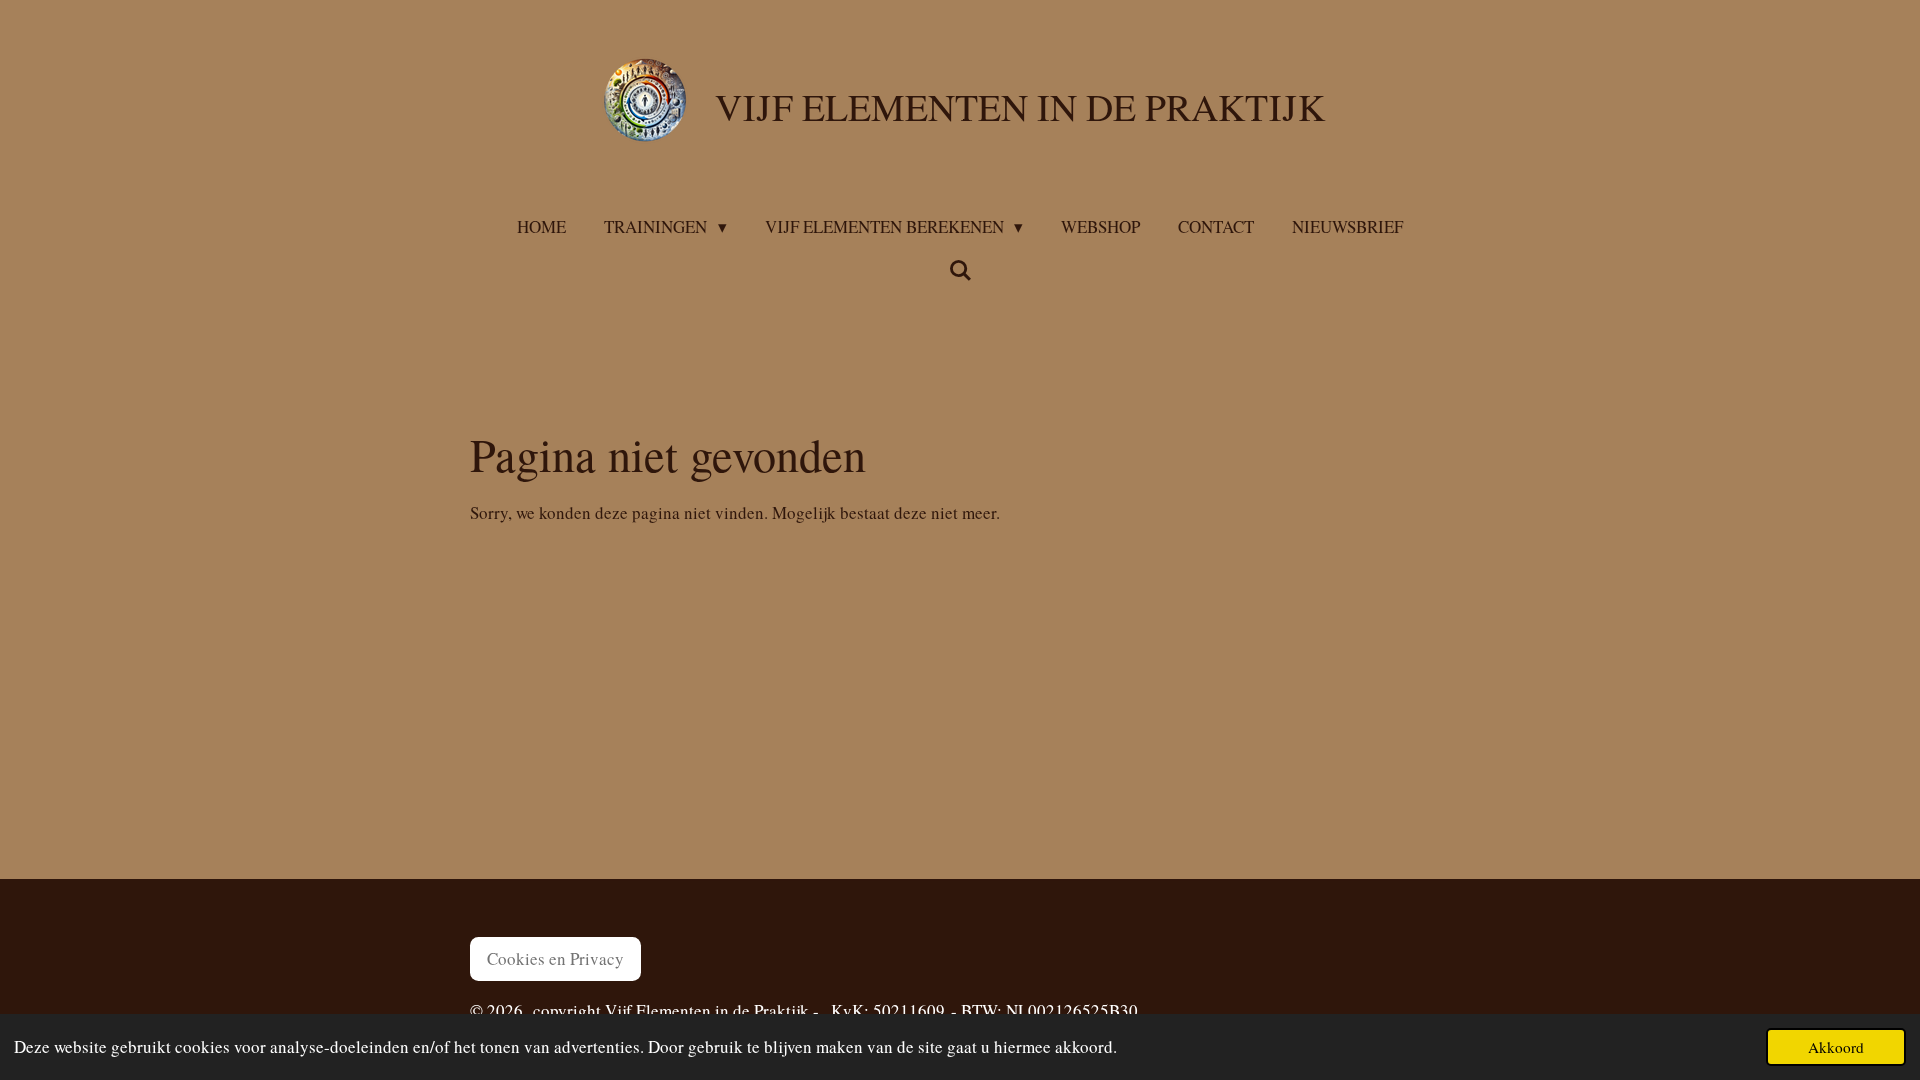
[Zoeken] (960, 270)
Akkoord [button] (1836, 1047)
